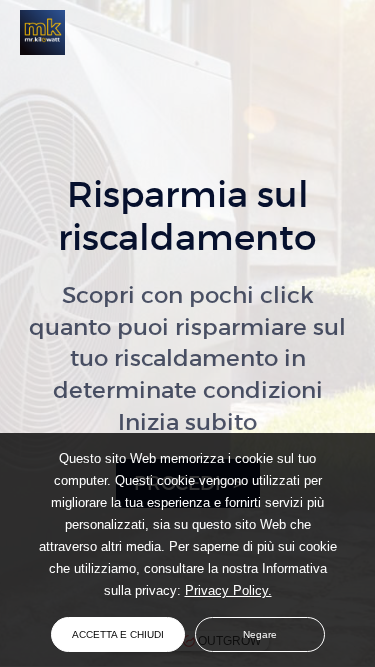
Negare (260, 634)
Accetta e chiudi (118, 634)
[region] (187, 525)
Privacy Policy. (228, 590)
